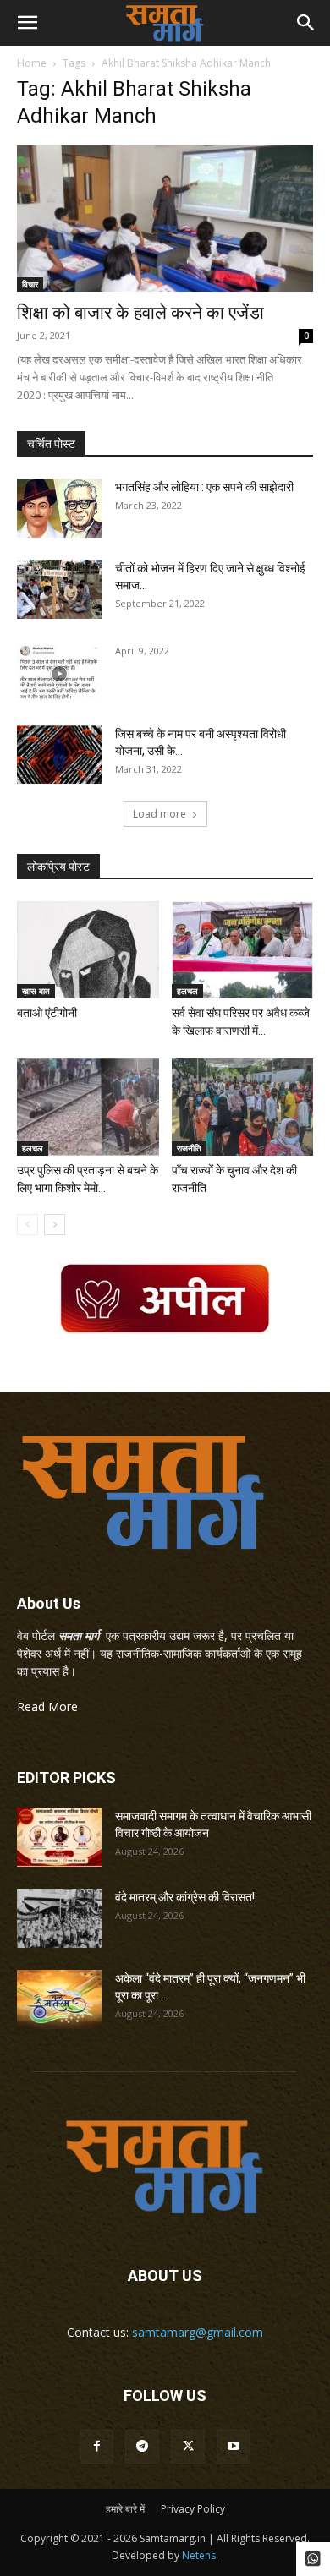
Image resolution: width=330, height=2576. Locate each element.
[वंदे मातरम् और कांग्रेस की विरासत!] (59, 1918)
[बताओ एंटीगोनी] (88, 950)
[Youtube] (234, 2447)
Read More (47, 1706)
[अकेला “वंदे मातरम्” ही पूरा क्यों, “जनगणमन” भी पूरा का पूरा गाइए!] (59, 1999)
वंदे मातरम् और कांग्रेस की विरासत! (185, 1897)
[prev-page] (27, 1225)
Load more (159, 814)
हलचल (187, 991)
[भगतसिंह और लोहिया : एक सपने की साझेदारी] (59, 508)
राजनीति (189, 1148)
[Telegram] (142, 2447)
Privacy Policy (193, 2509)
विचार (30, 284)
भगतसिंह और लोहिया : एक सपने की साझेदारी (204, 487)
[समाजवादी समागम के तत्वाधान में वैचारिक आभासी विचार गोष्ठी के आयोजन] (59, 1837)
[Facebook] (96, 2447)
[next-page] (55, 1225)
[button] (27, 23)
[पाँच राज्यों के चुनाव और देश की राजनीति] (243, 1107)
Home (32, 63)
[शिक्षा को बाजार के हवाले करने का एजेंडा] (165, 219)
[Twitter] (188, 2447)
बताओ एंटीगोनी (47, 1013)
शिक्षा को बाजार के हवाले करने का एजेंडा (140, 313)
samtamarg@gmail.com (198, 2332)
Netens (199, 2555)
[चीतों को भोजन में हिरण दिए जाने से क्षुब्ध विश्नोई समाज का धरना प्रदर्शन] (59, 589)
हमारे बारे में (125, 2509)
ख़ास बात (36, 991)
